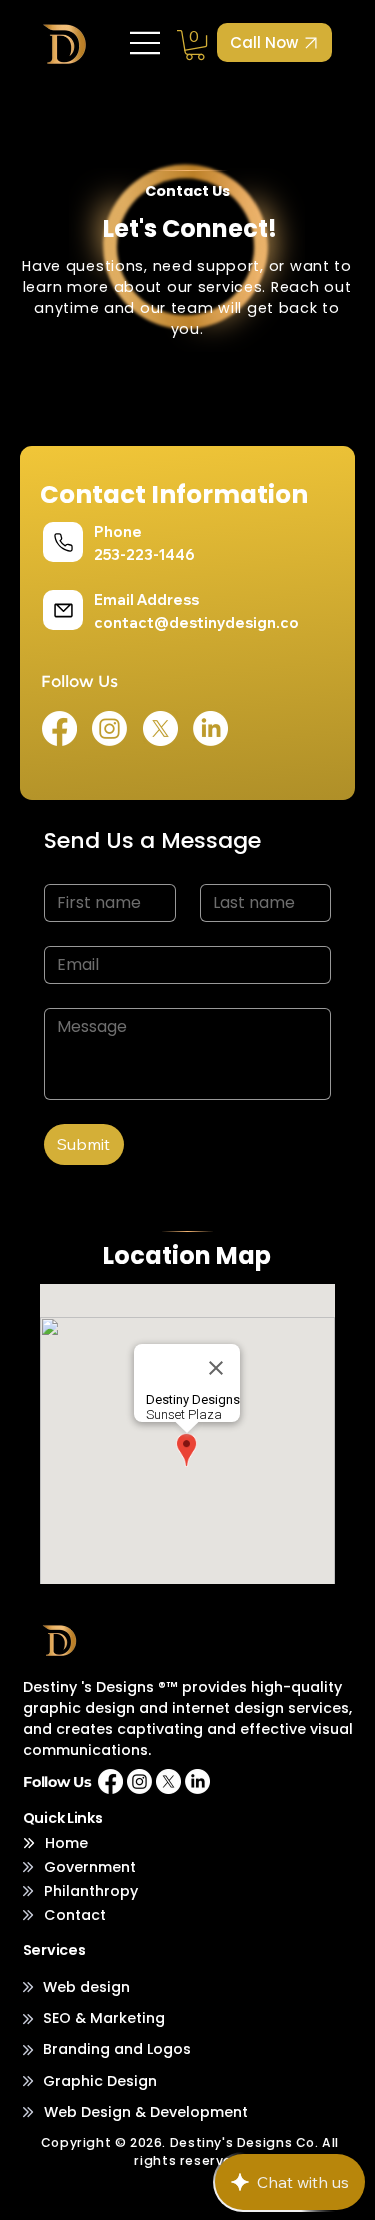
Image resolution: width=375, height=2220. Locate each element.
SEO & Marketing (104, 2018)
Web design (86, 1987)
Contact (75, 1915)
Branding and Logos (117, 2049)
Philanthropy (91, 1891)
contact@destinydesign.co (196, 623)
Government (90, 1867)
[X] (160, 728)
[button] (195, 45)
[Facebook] (59, 728)
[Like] (63, 542)
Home (66, 1843)
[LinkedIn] (210, 728)
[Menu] (146, 43)
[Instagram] (109, 728)
